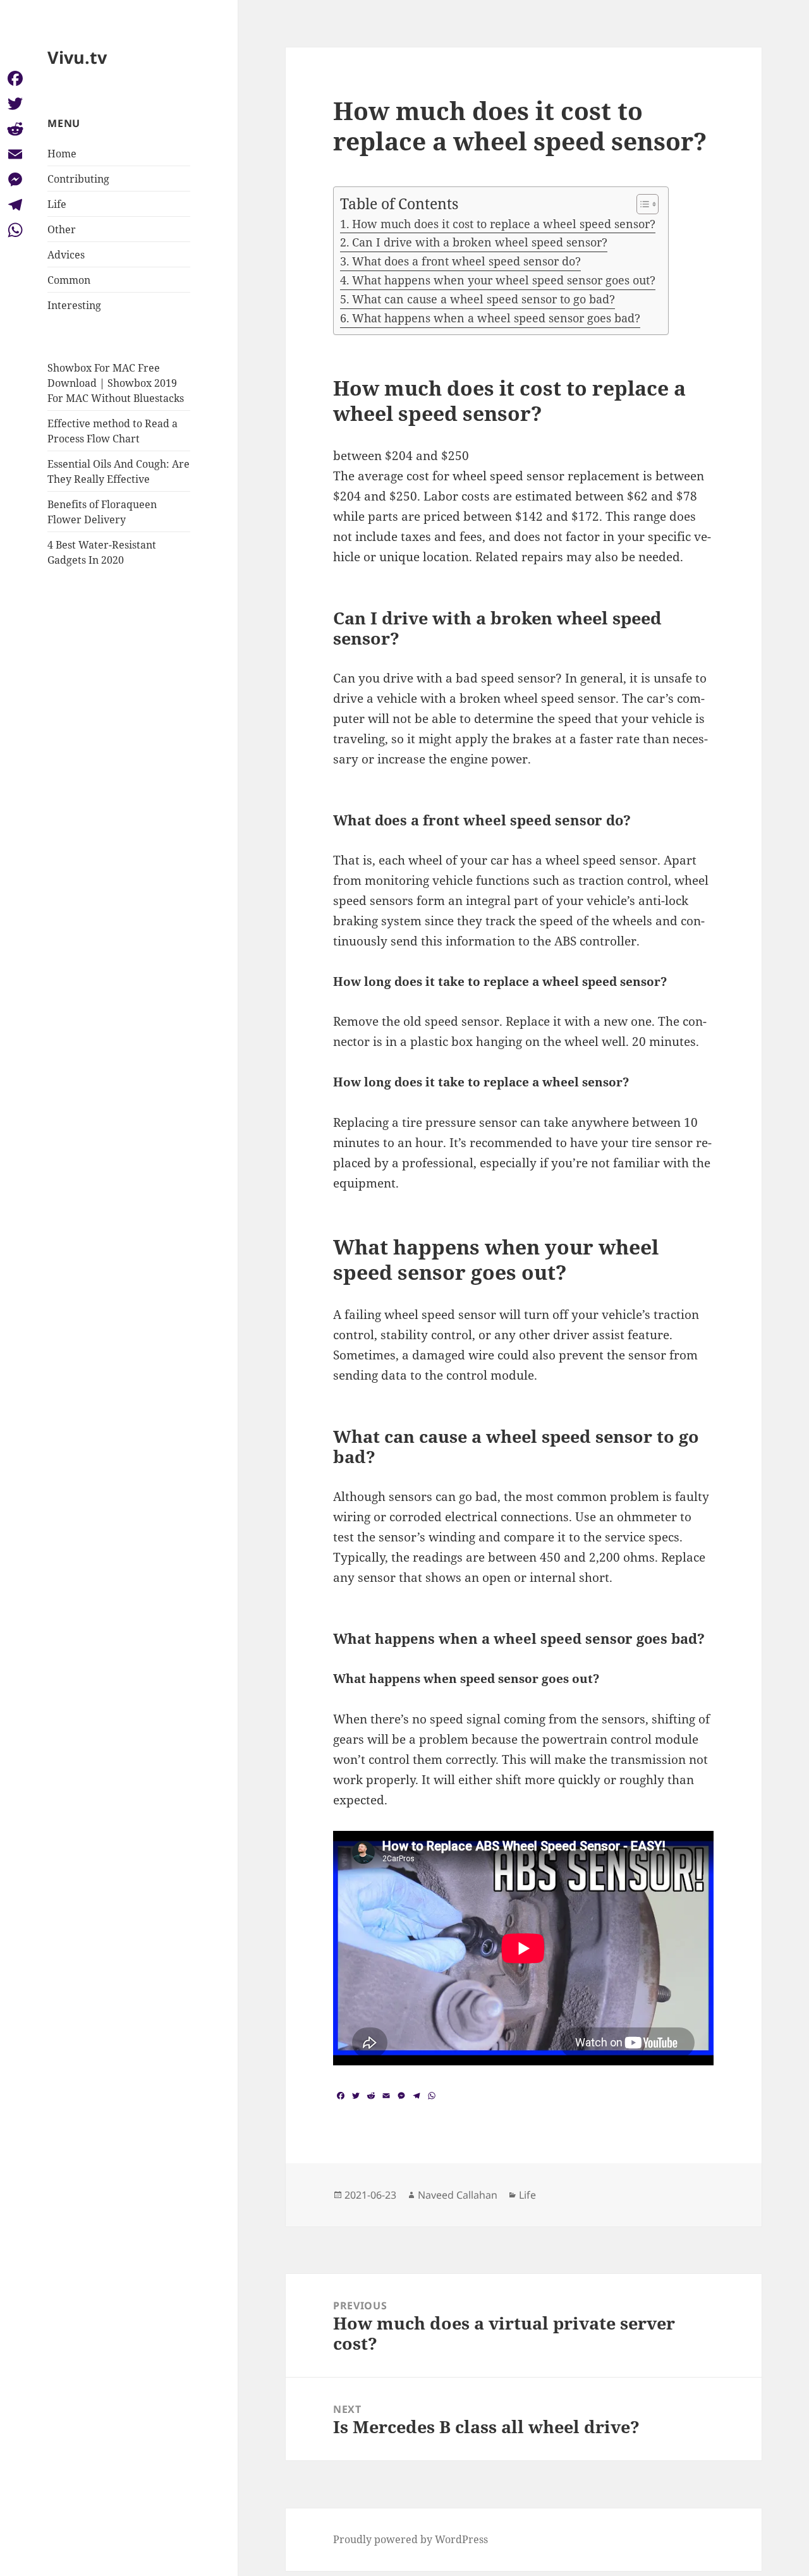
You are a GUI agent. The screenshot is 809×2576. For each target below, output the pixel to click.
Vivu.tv (77, 57)
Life (57, 204)
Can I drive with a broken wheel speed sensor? (480, 242)
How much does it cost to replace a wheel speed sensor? (504, 224)
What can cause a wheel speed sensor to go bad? (484, 299)
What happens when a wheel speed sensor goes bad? (496, 318)
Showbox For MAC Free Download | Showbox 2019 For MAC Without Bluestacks (116, 383)
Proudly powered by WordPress (411, 2539)
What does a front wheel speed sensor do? (466, 261)
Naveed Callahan (458, 2195)
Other (62, 229)
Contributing (78, 179)
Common (69, 280)
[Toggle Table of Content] (641, 204)
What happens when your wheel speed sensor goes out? (504, 280)
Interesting (74, 305)
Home (62, 154)
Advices (66, 255)
